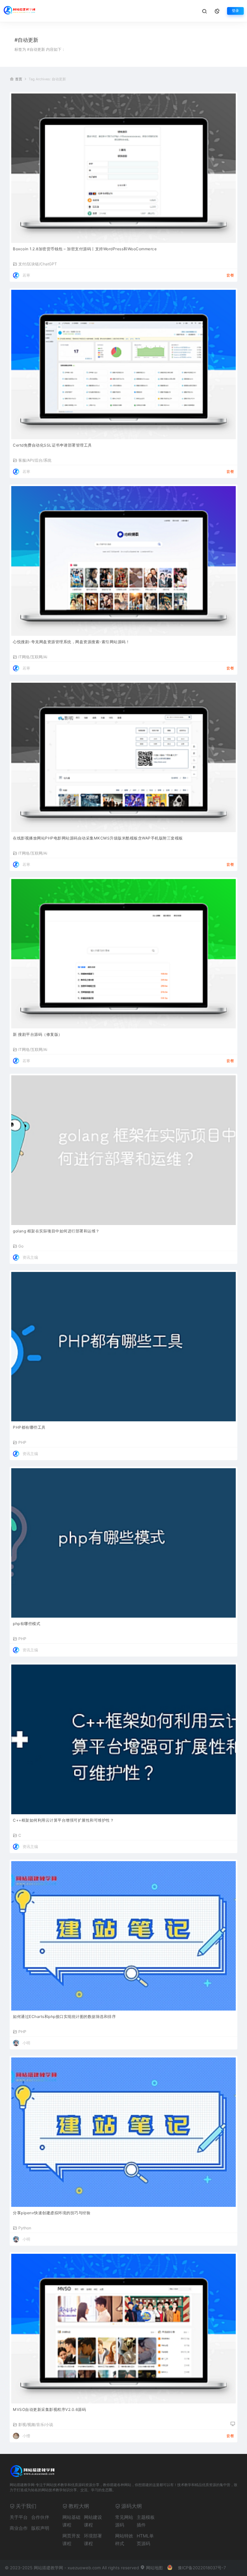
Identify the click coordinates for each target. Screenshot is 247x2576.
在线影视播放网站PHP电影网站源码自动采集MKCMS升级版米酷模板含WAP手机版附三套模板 (98, 838)
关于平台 (19, 2517)
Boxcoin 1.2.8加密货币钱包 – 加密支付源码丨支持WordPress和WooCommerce (85, 249)
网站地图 (154, 2568)
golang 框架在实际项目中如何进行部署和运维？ (56, 1231)
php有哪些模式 (27, 1624)
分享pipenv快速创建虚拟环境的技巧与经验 (52, 2213)
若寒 (26, 275)
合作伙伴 (40, 2517)
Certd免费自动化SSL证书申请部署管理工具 (52, 445)
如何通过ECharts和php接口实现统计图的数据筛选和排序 (64, 2016)
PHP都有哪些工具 (29, 1427)
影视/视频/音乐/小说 (36, 2424)
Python (25, 2228)
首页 (19, 79)
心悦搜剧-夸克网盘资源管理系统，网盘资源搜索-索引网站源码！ (71, 642)
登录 (235, 11)
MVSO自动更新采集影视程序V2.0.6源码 (49, 2409)
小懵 (26, 2436)
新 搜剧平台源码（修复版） (38, 1034)
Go (21, 1246)
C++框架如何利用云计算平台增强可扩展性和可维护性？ (63, 1820)
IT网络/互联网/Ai (33, 657)
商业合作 (19, 2528)
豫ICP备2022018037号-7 (202, 2568)
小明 (26, 2043)
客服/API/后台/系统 (35, 460)
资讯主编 (30, 1257)
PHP (22, 1442)
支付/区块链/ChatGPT (38, 264)
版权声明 (40, 2528)
